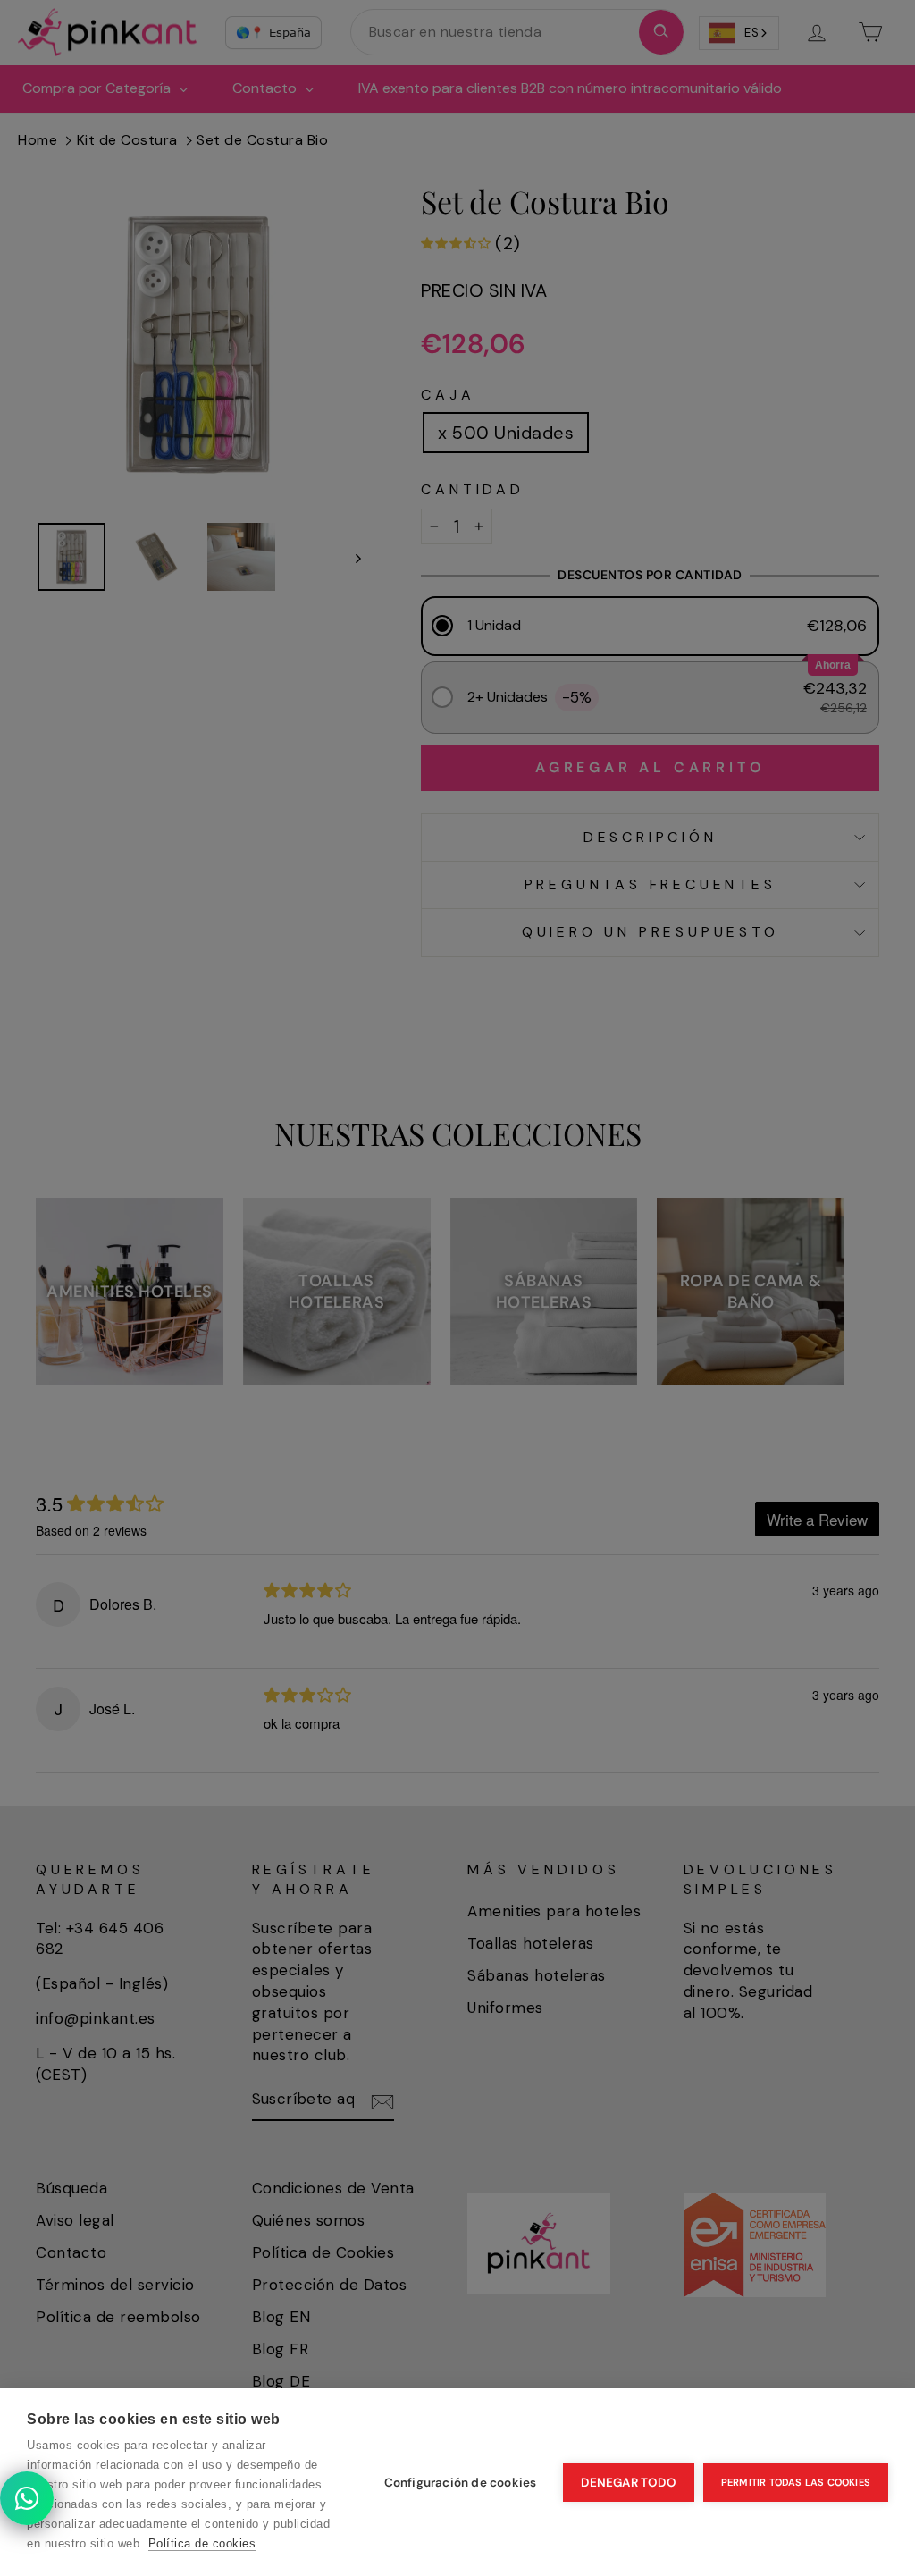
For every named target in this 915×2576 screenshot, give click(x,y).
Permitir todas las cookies (796, 2482)
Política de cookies (202, 2543)
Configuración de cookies (461, 2483)
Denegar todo (628, 2483)
